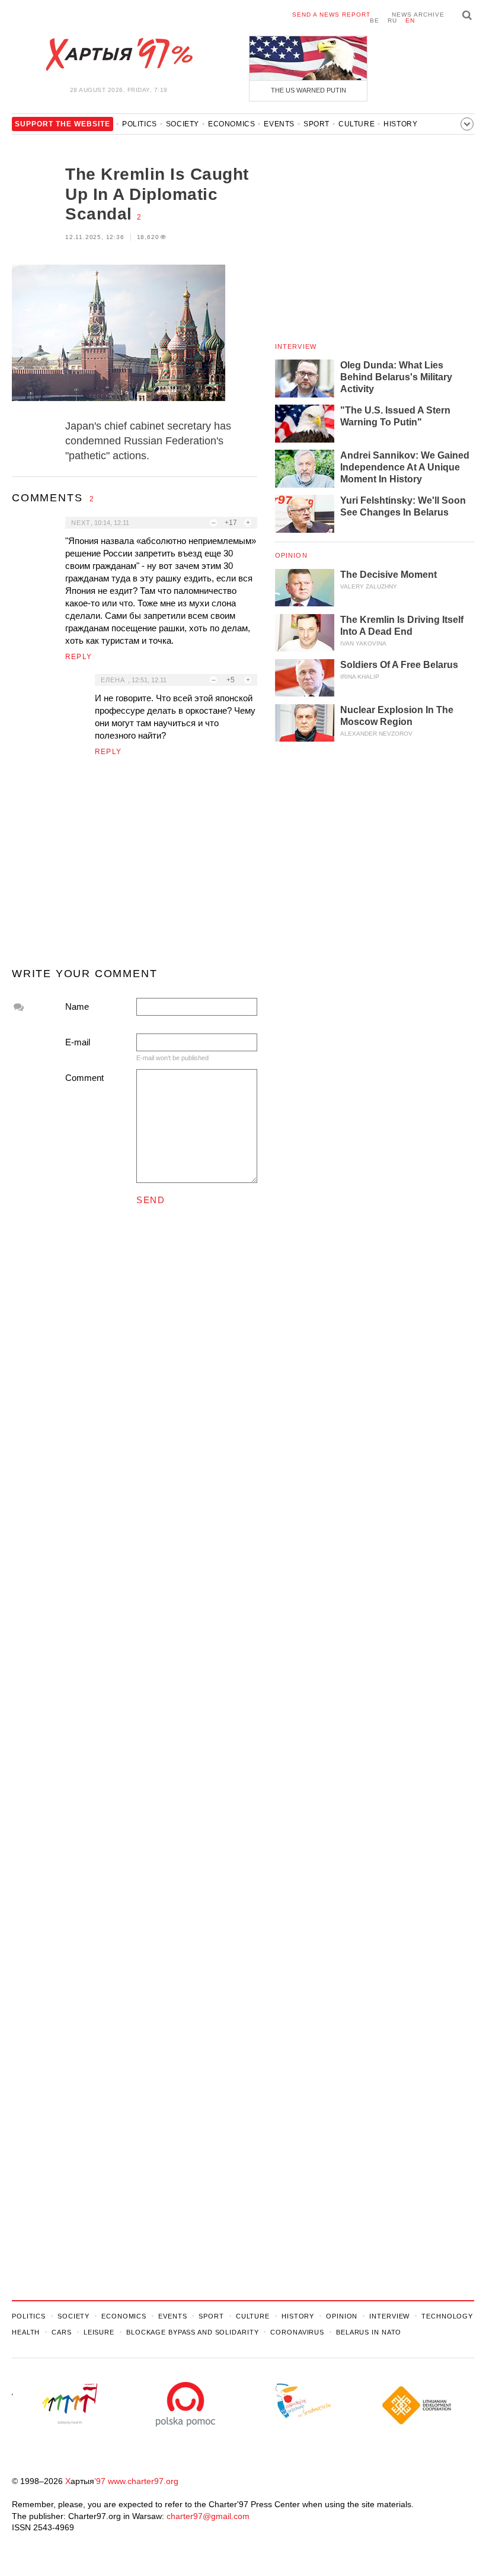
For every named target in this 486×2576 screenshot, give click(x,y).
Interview (296, 346)
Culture (356, 124)
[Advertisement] (135, 867)
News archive (418, 15)
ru (392, 20)
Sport (316, 124)
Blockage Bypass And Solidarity (192, 2332)
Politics (140, 124)
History (400, 124)
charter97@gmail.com (208, 2516)
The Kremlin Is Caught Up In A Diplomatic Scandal (157, 194)
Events (279, 124)
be (375, 20)
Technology (447, 2316)
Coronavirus (297, 2332)
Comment (84, 1078)
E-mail (78, 1042)
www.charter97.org (143, 2481)
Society (183, 124)
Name (77, 1006)
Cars (62, 2332)
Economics (231, 124)
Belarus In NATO (369, 2332)
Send (151, 1200)
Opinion (291, 555)
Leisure (99, 2332)
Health (26, 2332)
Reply (79, 657)
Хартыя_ (119, 55)
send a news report (331, 15)
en (410, 20)
